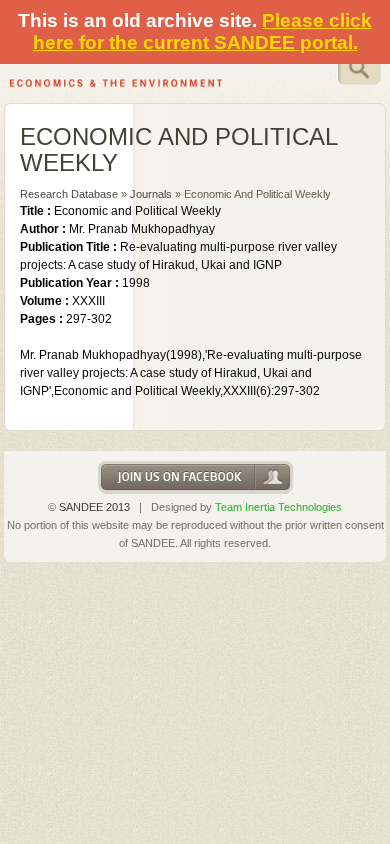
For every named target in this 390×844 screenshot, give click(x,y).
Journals (151, 194)
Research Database (69, 194)
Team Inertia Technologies (278, 507)
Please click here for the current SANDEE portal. (203, 31)
